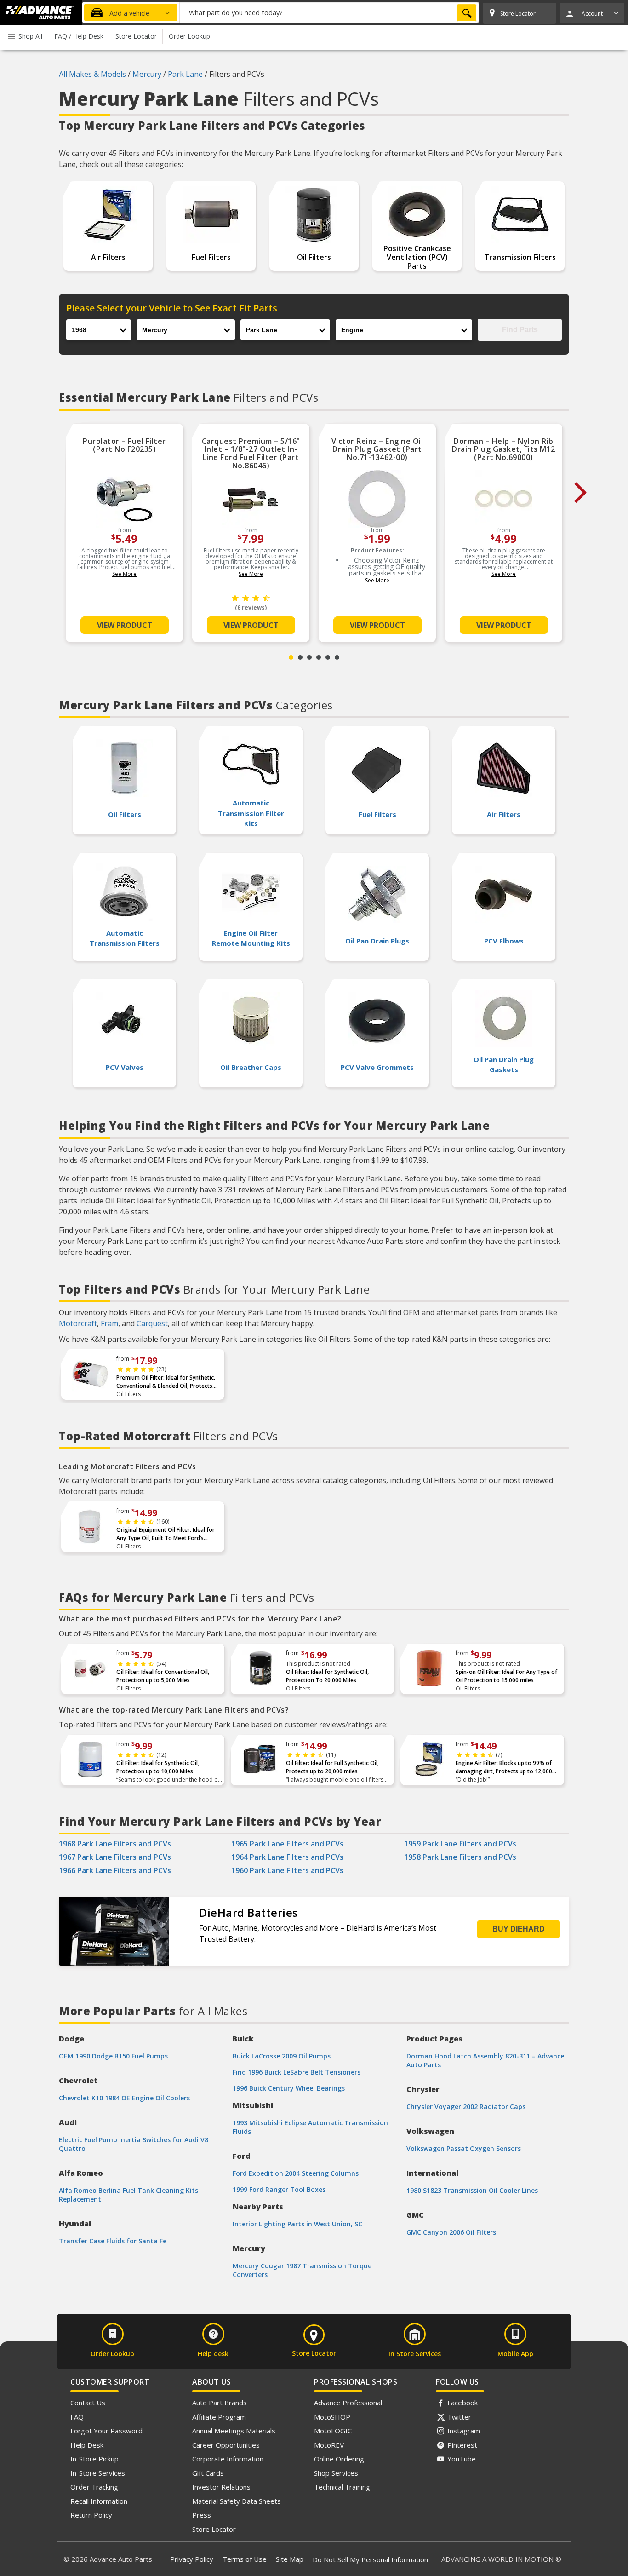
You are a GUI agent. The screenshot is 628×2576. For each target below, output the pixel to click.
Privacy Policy (192, 2559)
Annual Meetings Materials (234, 2431)
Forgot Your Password (106, 2431)
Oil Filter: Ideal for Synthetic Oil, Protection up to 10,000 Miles (158, 1767)
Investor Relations (221, 2487)
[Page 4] (319, 657)
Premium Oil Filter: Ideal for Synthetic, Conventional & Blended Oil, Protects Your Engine (166, 1382)
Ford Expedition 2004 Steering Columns (296, 2173)
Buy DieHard (519, 1929)
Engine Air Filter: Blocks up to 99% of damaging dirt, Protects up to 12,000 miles (504, 1767)
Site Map (290, 2559)
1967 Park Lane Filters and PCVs (115, 1857)
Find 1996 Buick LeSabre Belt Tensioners (297, 2072)
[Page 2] (300, 657)
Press (202, 2515)
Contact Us (88, 2403)
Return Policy (91, 2515)
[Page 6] (337, 657)
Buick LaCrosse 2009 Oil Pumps (282, 2056)
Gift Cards (208, 2473)
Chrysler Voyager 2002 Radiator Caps (466, 2107)
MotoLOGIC (333, 2431)
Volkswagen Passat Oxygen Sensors (464, 2148)
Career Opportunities (226, 2445)
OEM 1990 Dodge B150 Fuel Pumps (113, 2056)
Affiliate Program (219, 2417)
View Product (125, 625)
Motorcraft (78, 1323)
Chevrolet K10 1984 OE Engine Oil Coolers (124, 2098)
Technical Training (342, 2487)
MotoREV (329, 2445)
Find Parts (520, 330)
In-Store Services (98, 2473)
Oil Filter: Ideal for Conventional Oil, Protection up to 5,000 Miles (163, 1676)
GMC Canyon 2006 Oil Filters (451, 2232)
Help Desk (87, 2445)
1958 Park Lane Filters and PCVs (460, 1857)
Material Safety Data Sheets (237, 2501)
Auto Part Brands (220, 2403)
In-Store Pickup (94, 2459)
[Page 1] (291, 657)
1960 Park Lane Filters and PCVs (287, 1870)
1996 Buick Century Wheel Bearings (289, 2088)
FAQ (77, 2417)
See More (124, 574)
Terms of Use (245, 2559)
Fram (109, 1323)
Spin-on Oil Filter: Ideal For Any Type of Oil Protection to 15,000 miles (506, 1676)
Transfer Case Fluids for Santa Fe (113, 2241)
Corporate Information (228, 2459)
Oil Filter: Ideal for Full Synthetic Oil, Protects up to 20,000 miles (332, 1767)
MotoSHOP (332, 2417)
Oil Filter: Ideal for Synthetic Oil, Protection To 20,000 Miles (327, 1676)
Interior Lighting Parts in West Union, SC (297, 2224)
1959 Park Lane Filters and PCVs (460, 1844)
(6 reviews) (251, 607)
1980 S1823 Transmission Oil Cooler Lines (472, 2190)
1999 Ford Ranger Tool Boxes (279, 2189)
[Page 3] (309, 657)
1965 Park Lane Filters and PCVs (287, 1844)
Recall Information (99, 2501)
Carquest (152, 1323)
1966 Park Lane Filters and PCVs (115, 1870)
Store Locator (214, 2529)
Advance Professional (348, 2403)
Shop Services (336, 2473)
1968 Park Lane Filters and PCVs (115, 1844)
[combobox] (329, 12)
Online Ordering (339, 2459)
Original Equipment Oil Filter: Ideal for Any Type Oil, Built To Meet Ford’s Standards (166, 1534)
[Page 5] (328, 657)
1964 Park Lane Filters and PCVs (287, 1857)
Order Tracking (94, 2487)
